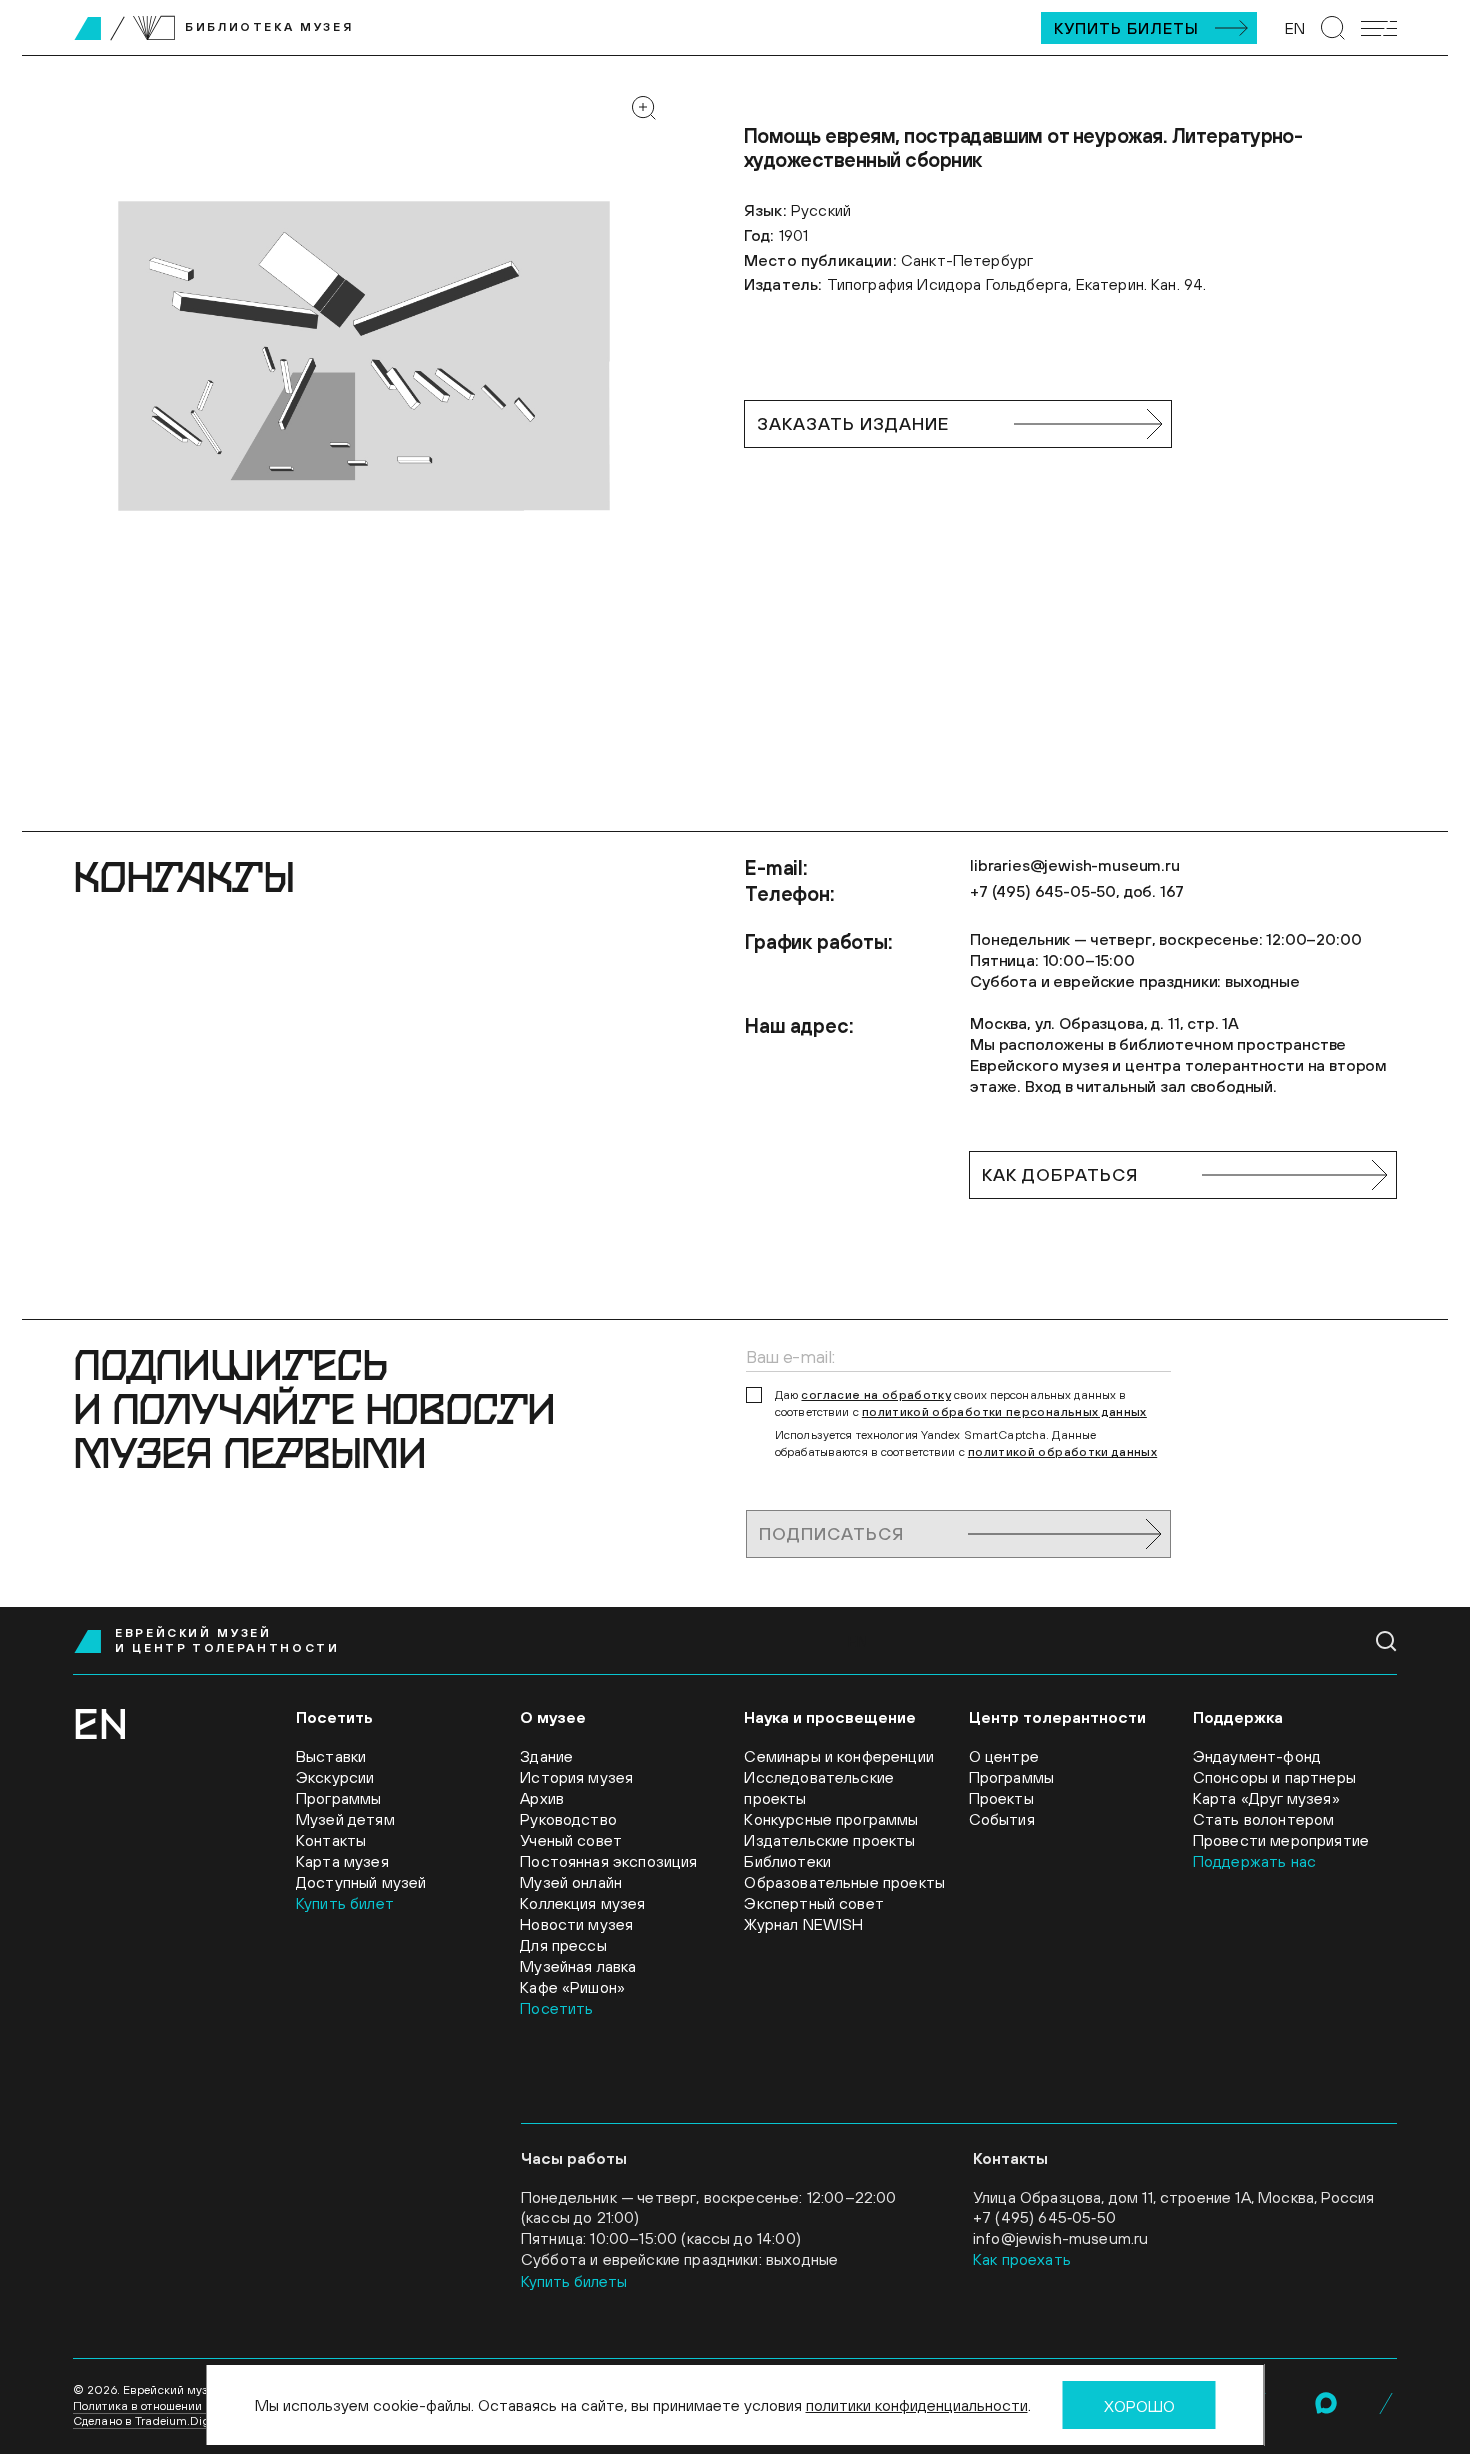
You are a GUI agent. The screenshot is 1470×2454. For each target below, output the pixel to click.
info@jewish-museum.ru (1060, 2238)
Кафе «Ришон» (572, 1987)
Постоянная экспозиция (608, 1861)
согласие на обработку (876, 1395)
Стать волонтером (1264, 1819)
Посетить (556, 2008)
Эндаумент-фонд (1257, 1756)
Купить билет (345, 1903)
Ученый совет (571, 1840)
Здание (546, 1756)
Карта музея (342, 1861)
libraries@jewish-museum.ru (1075, 865)
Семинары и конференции (839, 1756)
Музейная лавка (578, 1966)
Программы (338, 1798)
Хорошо (1139, 2406)
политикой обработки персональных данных (1004, 1412)
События (1002, 1819)
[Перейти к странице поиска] (1333, 28)
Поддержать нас (1254, 1861)
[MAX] (1326, 2403)
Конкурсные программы (831, 1819)
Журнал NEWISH (803, 1924)
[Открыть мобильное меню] (1379, 28)
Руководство (568, 1819)
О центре (1004, 1756)
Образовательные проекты (844, 1882)
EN (1295, 28)
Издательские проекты (829, 1840)
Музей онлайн (571, 1882)
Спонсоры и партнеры (1274, 1777)
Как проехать (1022, 2259)
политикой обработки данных (1062, 1452)
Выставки (331, 1756)
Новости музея (576, 1924)
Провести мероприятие (1281, 1840)
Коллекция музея (582, 1903)
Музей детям (345, 1819)
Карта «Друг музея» (1266, 1798)
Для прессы (563, 1945)
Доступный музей (361, 1882)
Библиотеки (787, 1861)
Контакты (331, 1840)
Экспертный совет (814, 1903)
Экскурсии (335, 1777)
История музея (576, 1777)
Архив (542, 1798)
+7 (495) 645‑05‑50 (1044, 2217)
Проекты (1001, 1798)
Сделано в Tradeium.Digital (150, 2421)
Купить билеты (1126, 28)
